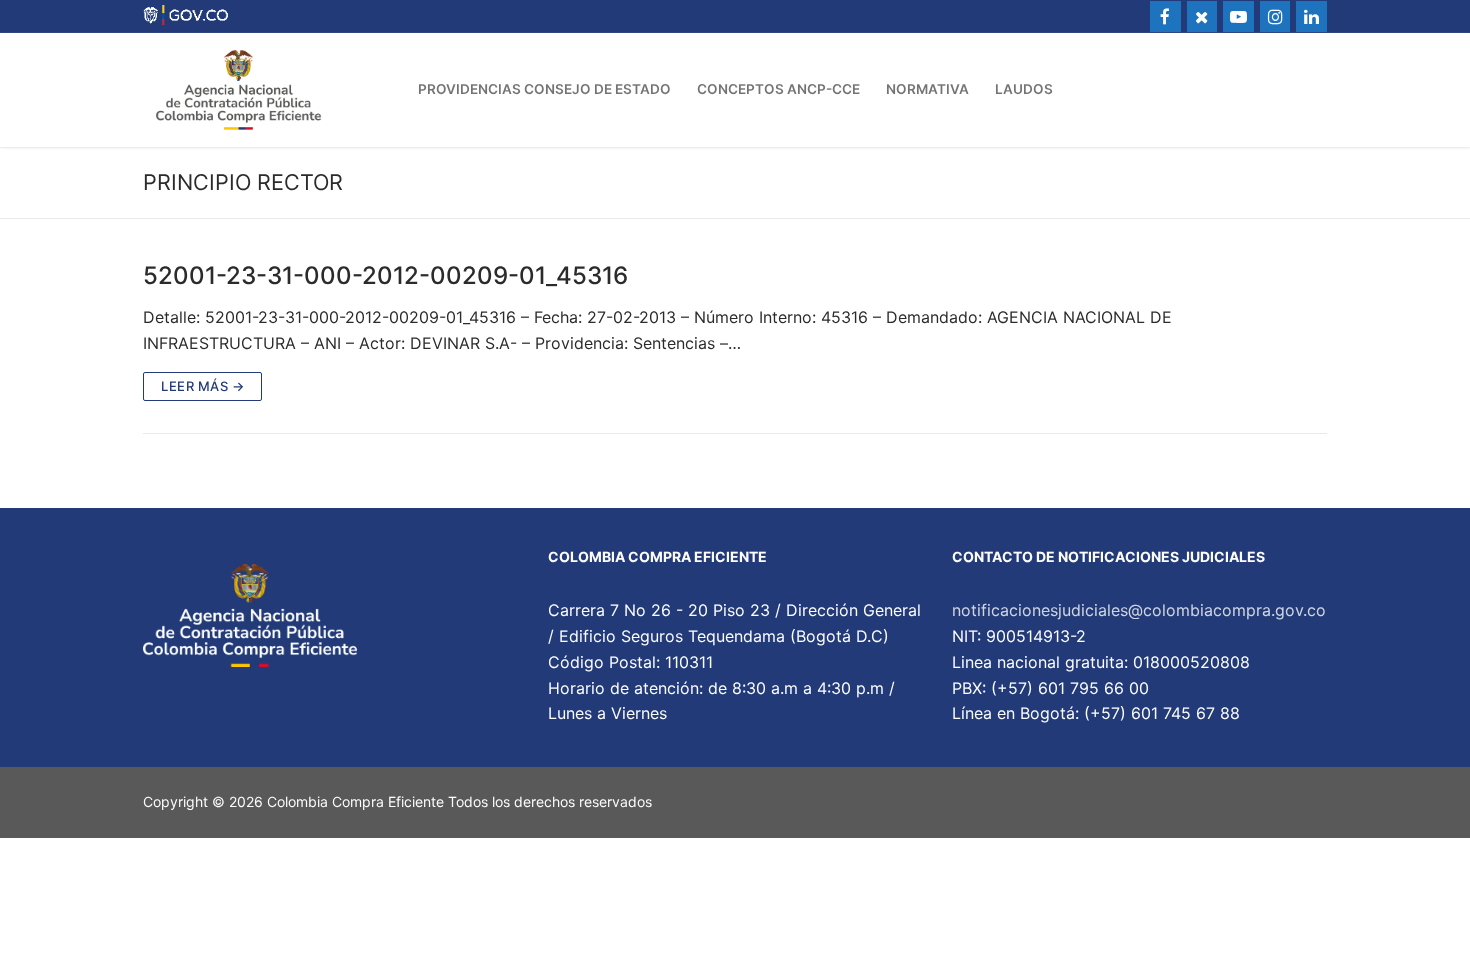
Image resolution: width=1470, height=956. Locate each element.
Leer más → (202, 386)
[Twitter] (1202, 16)
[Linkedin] (1311, 16)
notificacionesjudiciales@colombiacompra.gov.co (1139, 610)
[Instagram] (1275, 16)
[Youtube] (1238, 16)
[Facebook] (1165, 16)
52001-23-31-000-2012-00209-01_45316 (385, 275)
